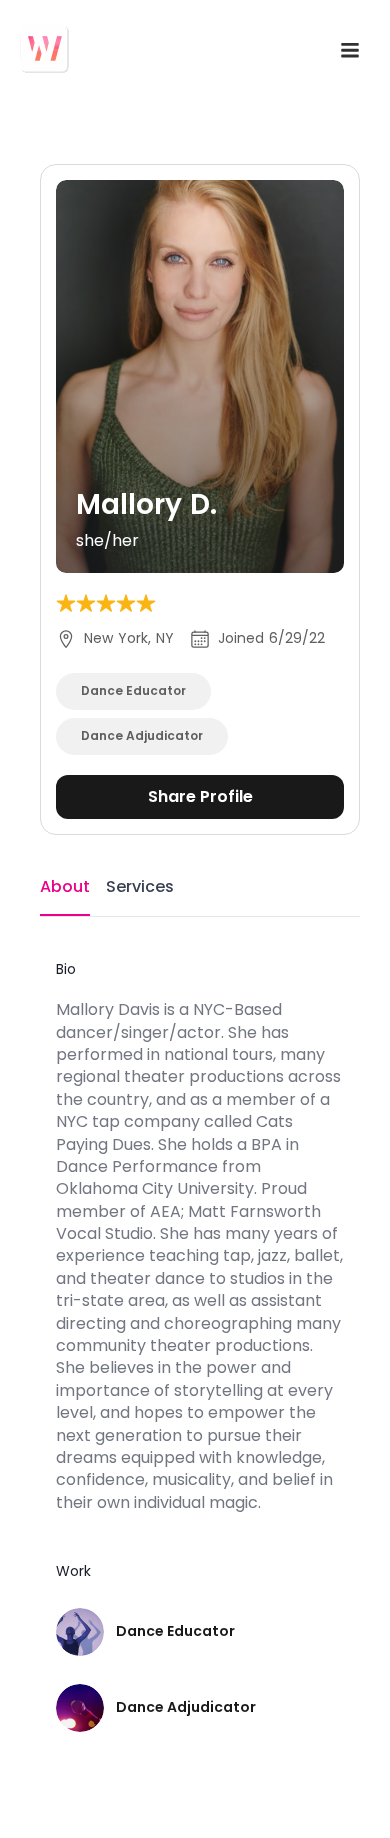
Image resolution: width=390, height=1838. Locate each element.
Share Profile (200, 796)
